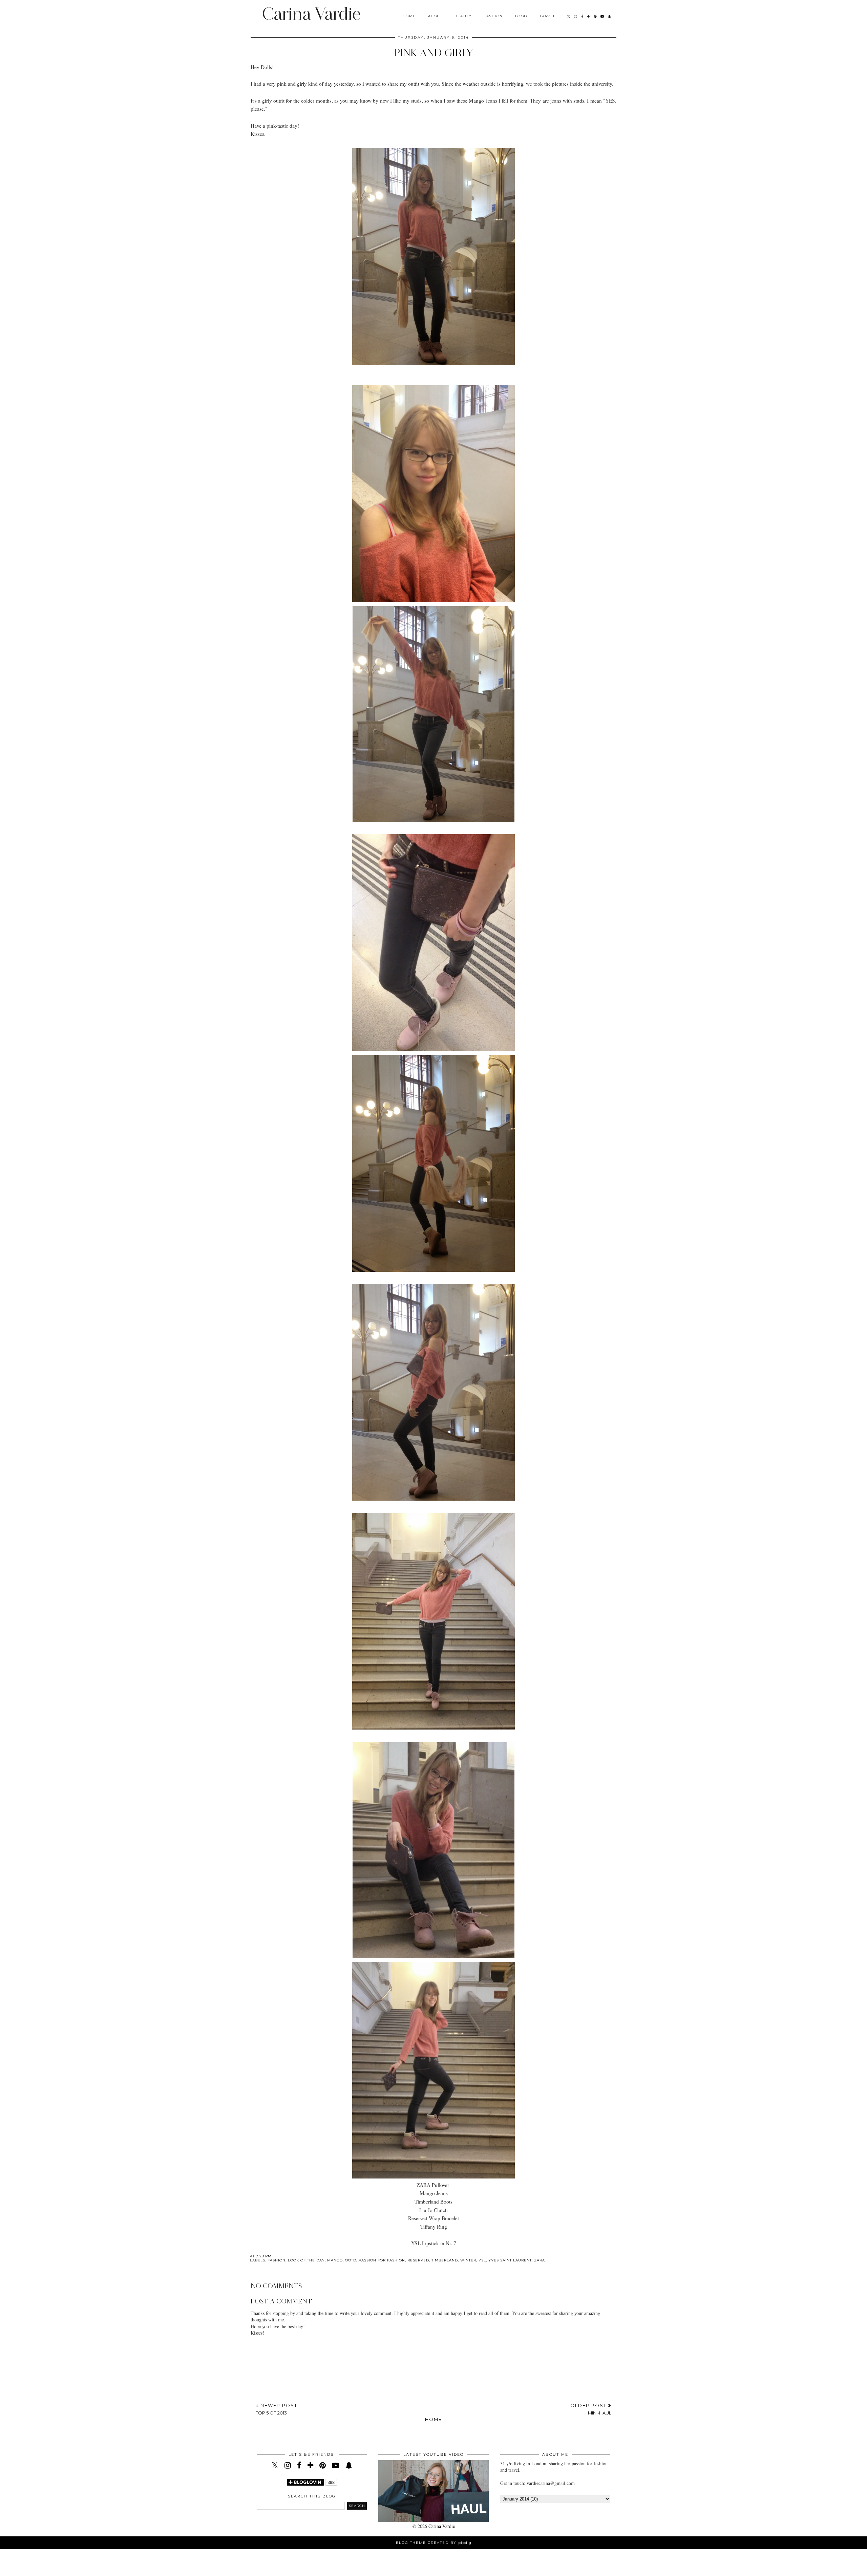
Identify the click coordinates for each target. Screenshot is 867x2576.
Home (409, 16)
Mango (335, 2260)
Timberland (445, 2260)
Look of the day (306, 2260)
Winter (468, 2260)
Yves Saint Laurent (510, 2260)
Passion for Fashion (382, 2260)
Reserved (418, 2260)
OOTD (351, 2260)
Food (521, 16)
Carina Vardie (311, 14)
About (435, 16)
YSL (482, 2260)
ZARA (540, 2260)
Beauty (463, 16)
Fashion (493, 16)
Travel (548, 16)
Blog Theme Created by (434, 2543)
